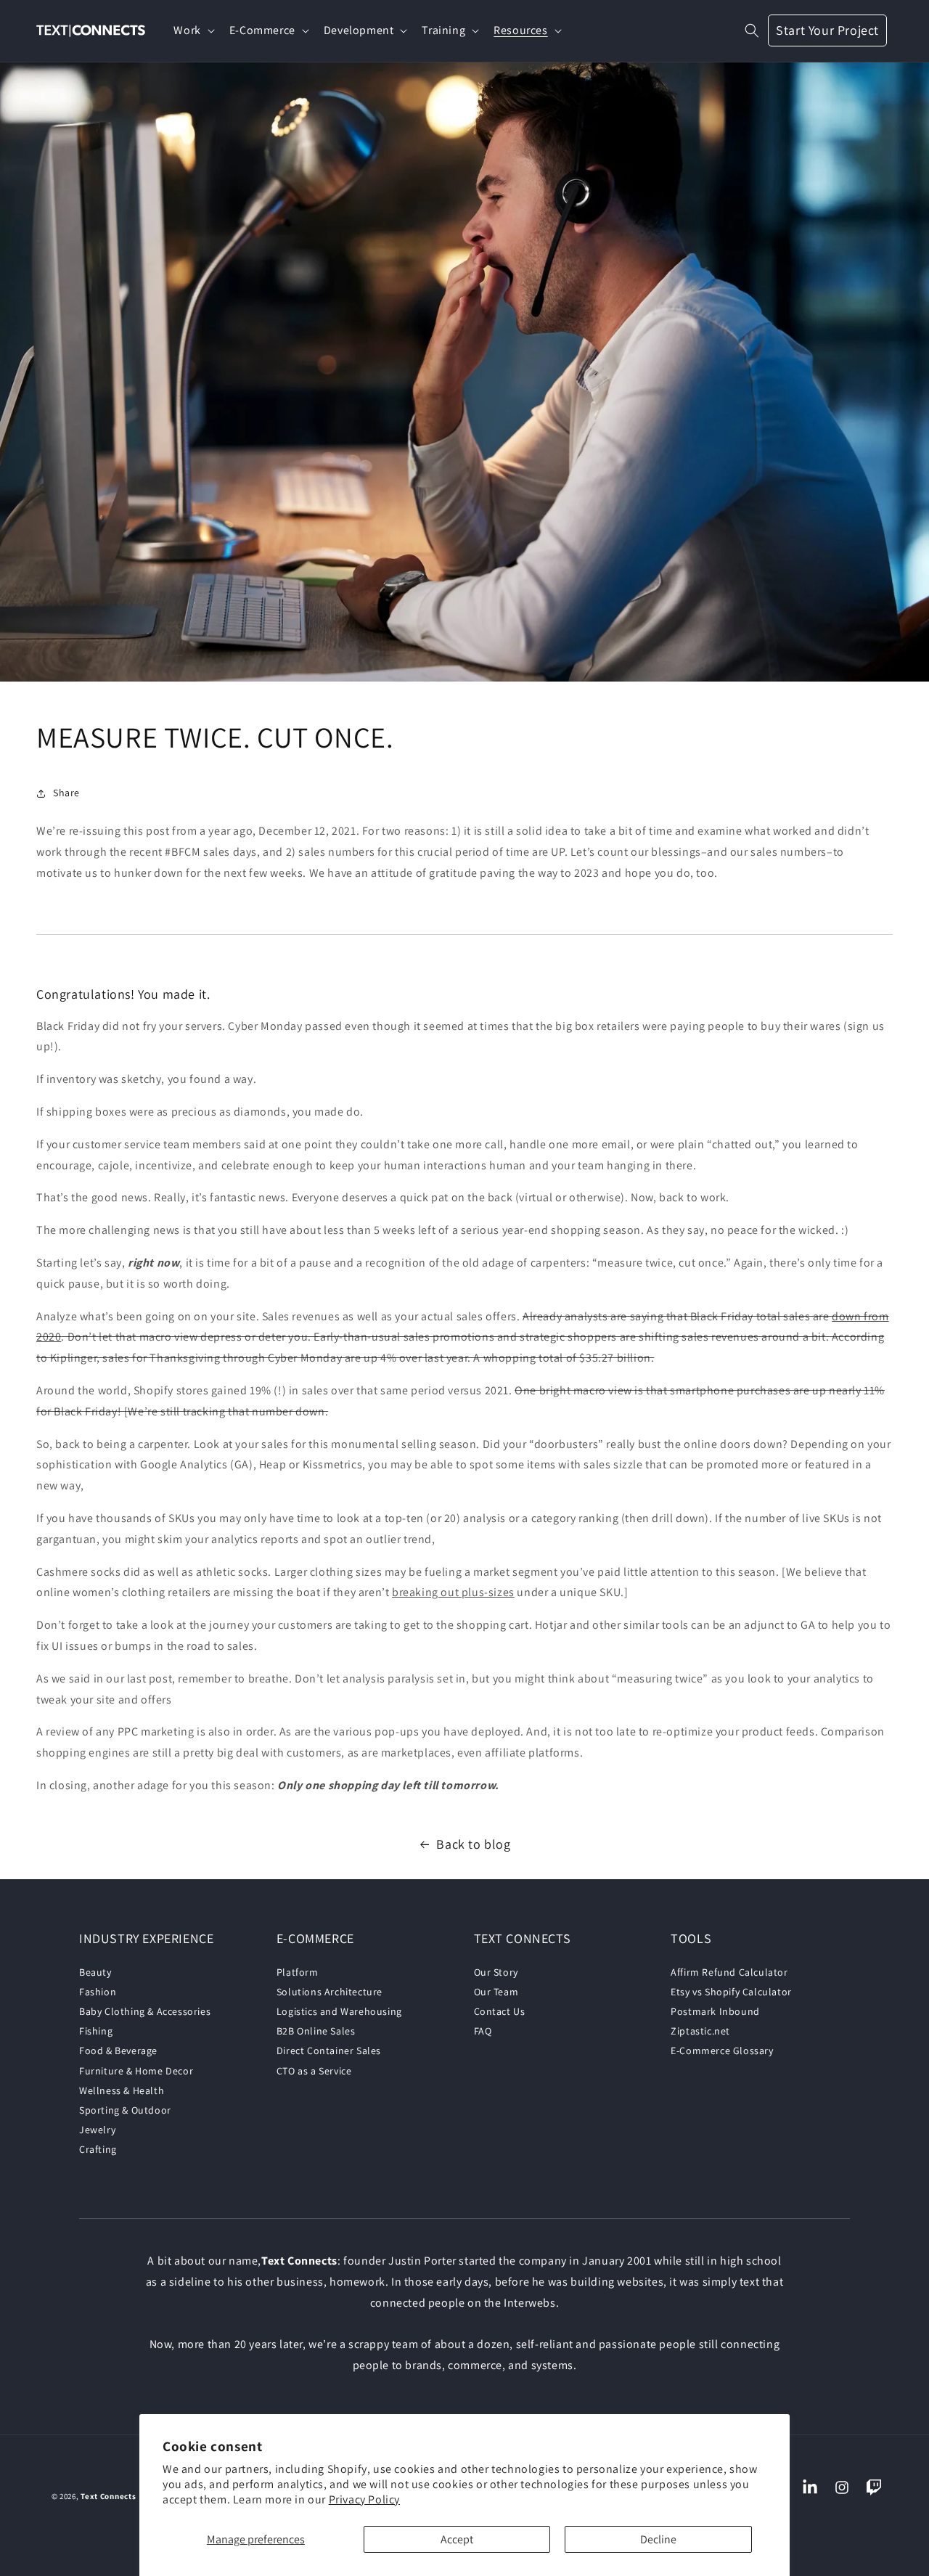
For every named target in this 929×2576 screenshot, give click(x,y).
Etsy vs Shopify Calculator (731, 1992)
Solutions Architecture (330, 1992)
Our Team (496, 1992)
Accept (457, 2539)
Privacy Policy (364, 2499)
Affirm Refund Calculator (729, 1972)
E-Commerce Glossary (722, 2050)
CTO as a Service (314, 2071)
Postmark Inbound (715, 2011)
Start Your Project (827, 30)
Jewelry (97, 2130)
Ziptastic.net (700, 2031)
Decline (658, 2539)
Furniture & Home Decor (136, 2071)
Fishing (96, 2031)
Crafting (98, 2149)
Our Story (496, 1972)
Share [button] (66, 793)
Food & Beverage (118, 2050)
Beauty (95, 1972)
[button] (192, 31)
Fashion (98, 1992)
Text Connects (109, 2496)
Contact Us (500, 2011)
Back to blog (473, 1844)
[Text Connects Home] (91, 31)
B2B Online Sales (316, 2031)
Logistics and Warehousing (339, 2011)
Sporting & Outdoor (125, 2110)
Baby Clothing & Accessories (145, 2011)
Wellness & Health (122, 2090)
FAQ (483, 2031)
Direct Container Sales (329, 2050)
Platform (298, 1972)
